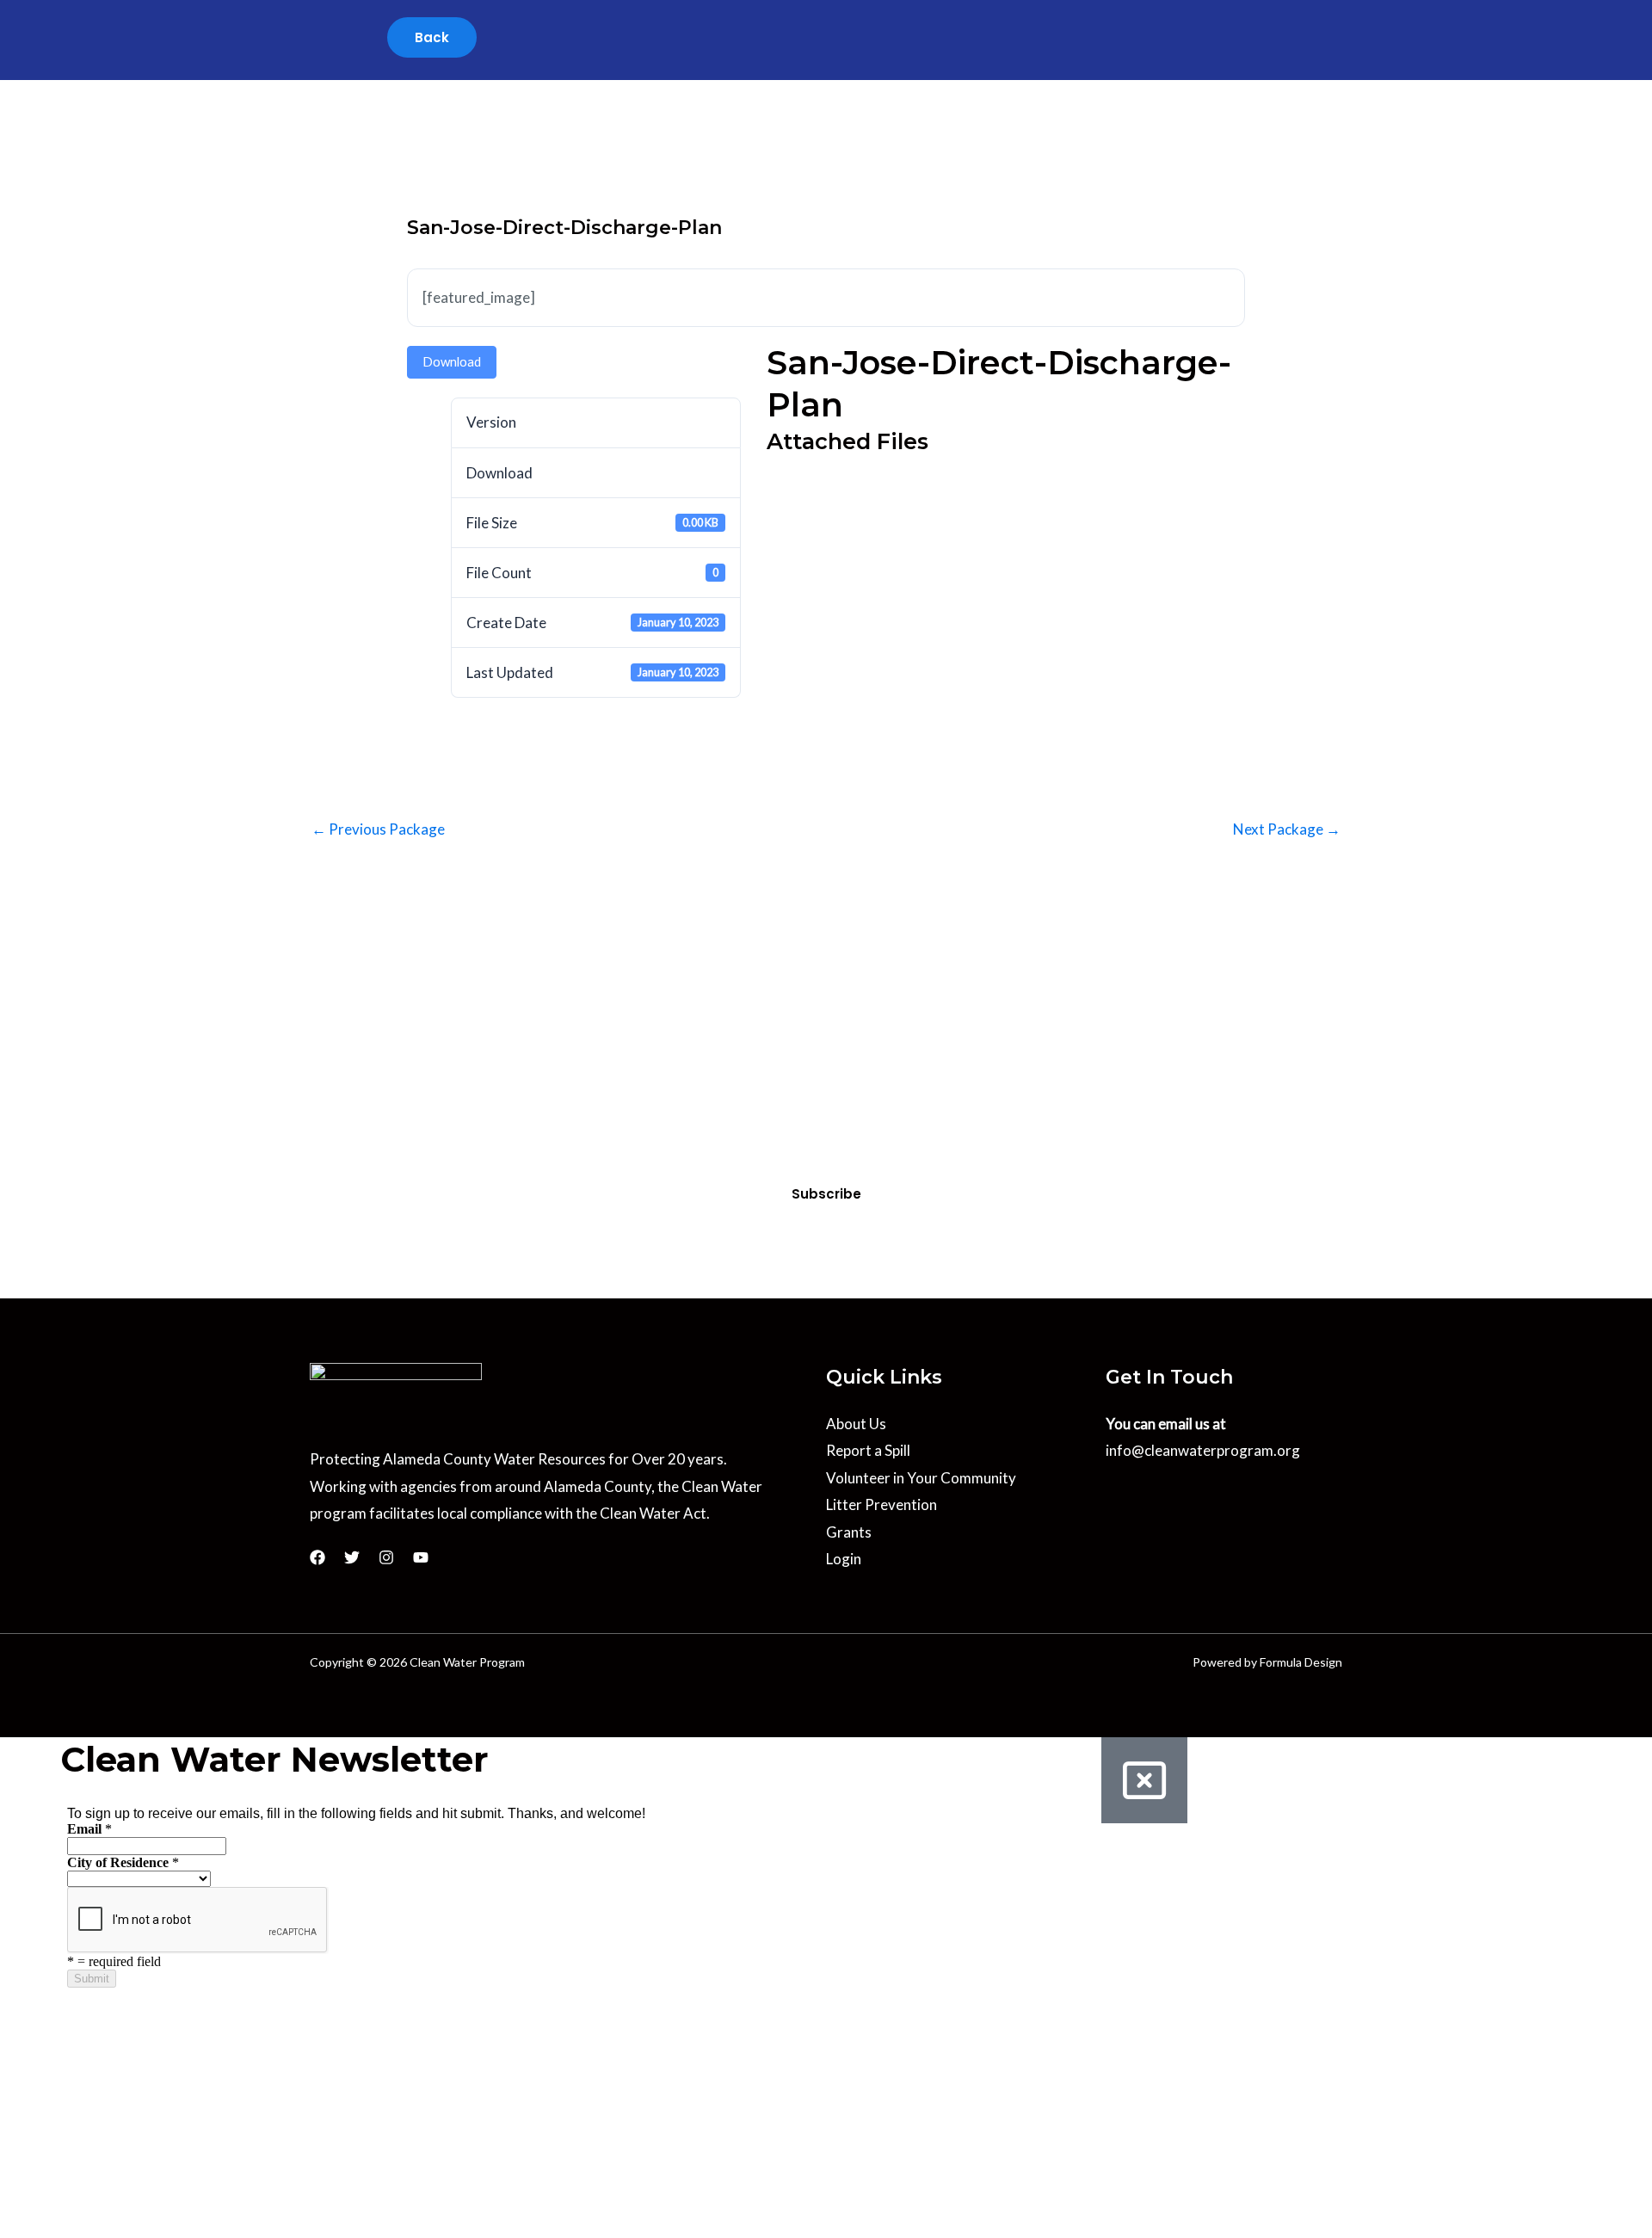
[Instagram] (386, 1557)
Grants (849, 1532)
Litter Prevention (881, 1504)
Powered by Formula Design (1267, 1662)
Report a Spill (868, 1450)
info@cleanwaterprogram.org (1203, 1450)
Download (452, 361)
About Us (856, 1424)
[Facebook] (317, 1557)
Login (844, 1559)
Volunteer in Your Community (921, 1478)
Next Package (1287, 829)
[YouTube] (421, 1557)
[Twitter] (352, 1557)
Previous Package (378, 829)
